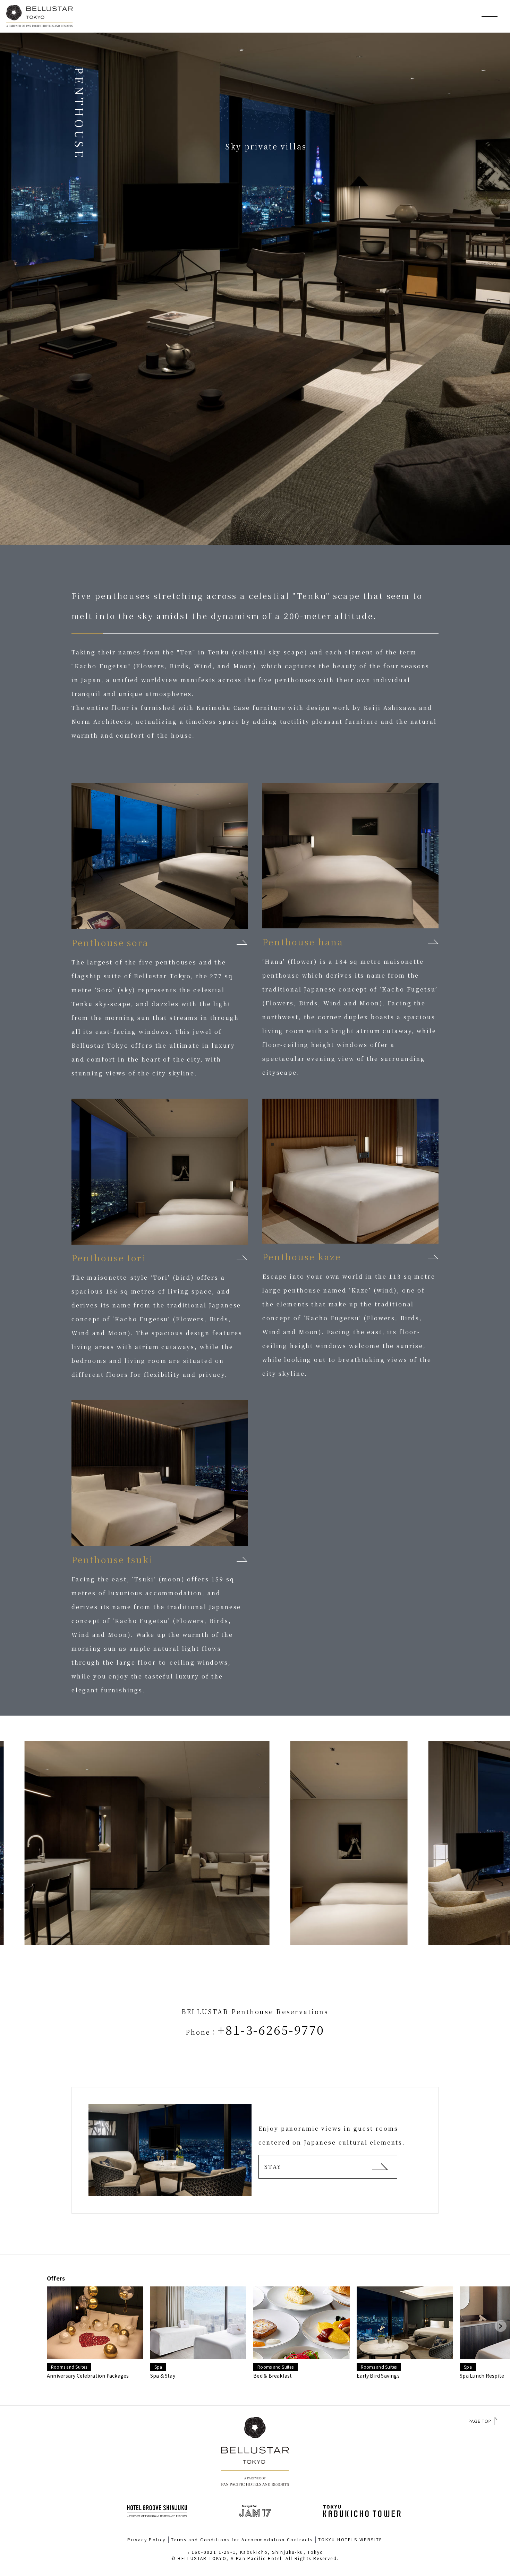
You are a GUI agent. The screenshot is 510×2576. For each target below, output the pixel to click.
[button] (501, 2326)
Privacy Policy (147, 2539)
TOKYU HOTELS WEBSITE (350, 2539)
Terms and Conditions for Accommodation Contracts (242, 2539)
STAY (273, 2167)
